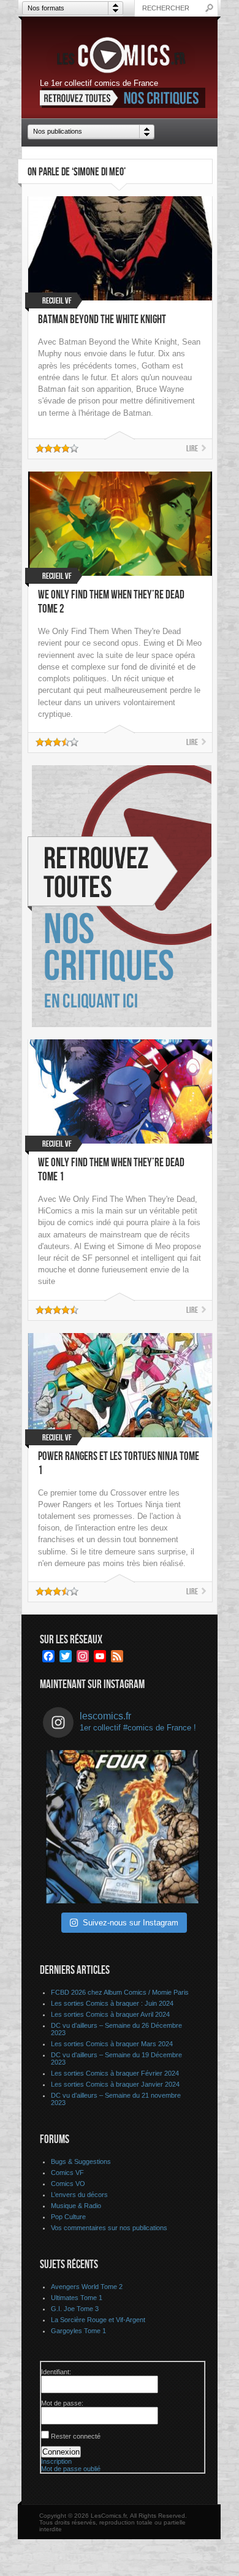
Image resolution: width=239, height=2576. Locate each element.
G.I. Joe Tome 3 (75, 2309)
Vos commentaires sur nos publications (109, 2228)
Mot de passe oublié (71, 2469)
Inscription (56, 2461)
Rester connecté (76, 2436)
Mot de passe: (62, 2403)
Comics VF (67, 2173)
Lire (192, 449)
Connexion (61, 2452)
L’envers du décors (79, 2195)
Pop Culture (68, 2217)
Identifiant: (56, 2372)
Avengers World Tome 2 (87, 2287)
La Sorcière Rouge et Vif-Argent (98, 2320)
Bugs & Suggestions (81, 2161)
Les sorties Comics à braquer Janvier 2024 (115, 2084)
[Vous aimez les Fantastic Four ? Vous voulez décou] (123, 1827)
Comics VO (68, 2184)
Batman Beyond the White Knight (102, 320)
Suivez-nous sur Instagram (131, 1923)
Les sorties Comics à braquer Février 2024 (115, 2073)
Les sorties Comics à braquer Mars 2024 (112, 2044)
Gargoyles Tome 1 (78, 2331)
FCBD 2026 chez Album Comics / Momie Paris (120, 1992)
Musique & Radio (76, 2206)
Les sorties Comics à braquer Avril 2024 (110, 2014)
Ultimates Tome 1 (77, 2298)
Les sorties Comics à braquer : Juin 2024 (112, 2003)
